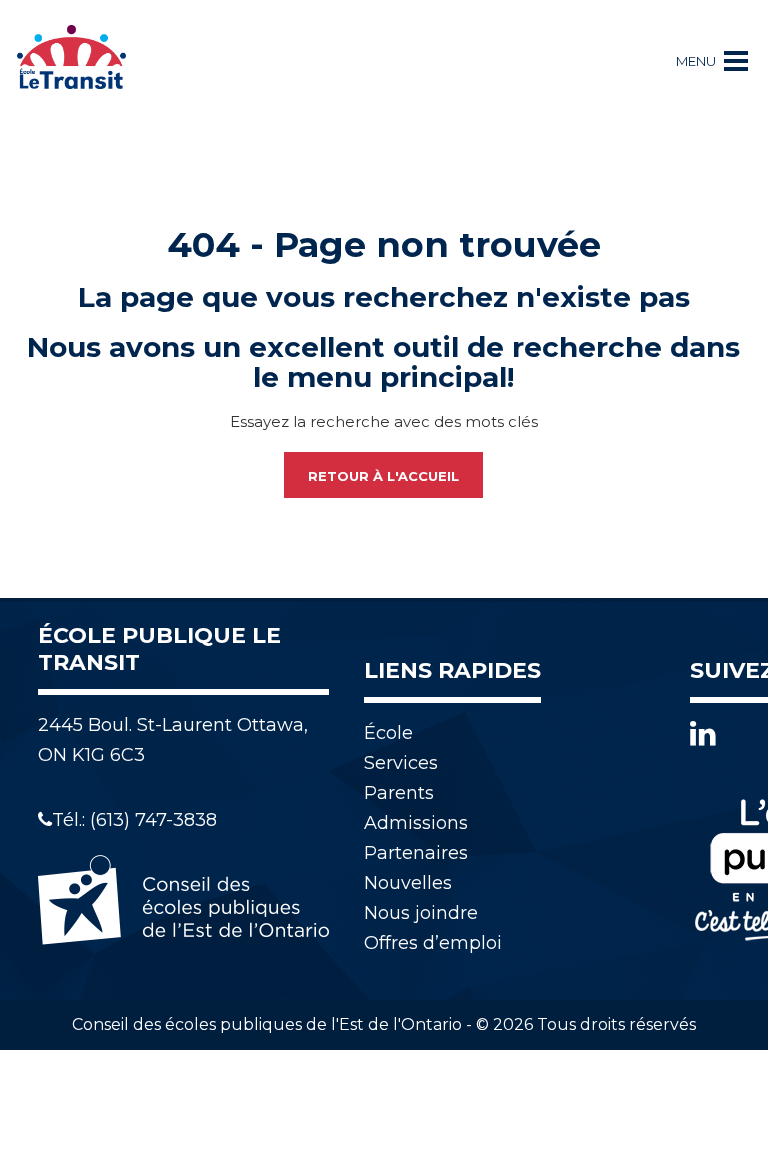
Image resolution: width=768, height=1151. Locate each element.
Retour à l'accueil (383, 476)
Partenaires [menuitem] (416, 853)
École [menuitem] (388, 733)
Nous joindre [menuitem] (421, 913)
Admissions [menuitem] (416, 823)
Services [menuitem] (401, 763)
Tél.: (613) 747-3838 (134, 820)
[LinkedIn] (703, 733)
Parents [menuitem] (399, 793)
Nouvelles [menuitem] (408, 883)
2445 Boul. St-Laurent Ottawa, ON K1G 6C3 (173, 740)
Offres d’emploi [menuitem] (433, 943)
